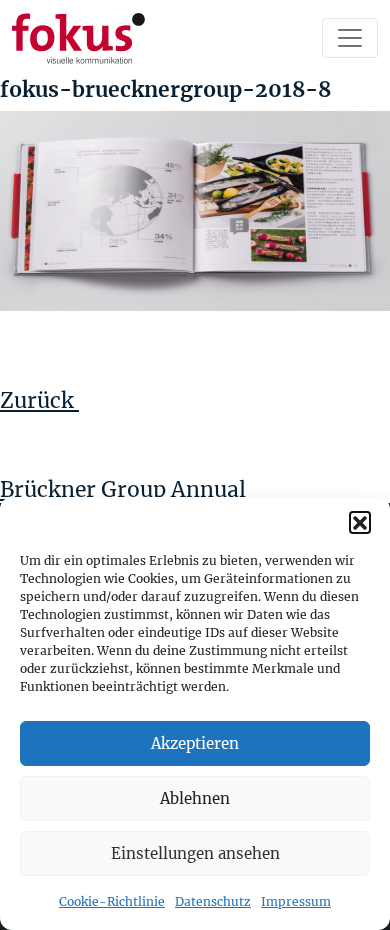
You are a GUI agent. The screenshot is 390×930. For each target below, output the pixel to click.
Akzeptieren (195, 743)
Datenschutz (213, 901)
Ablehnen (195, 798)
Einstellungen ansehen (195, 853)
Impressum (296, 901)
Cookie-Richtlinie (112, 901)
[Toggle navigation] (350, 38)
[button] (360, 522)
